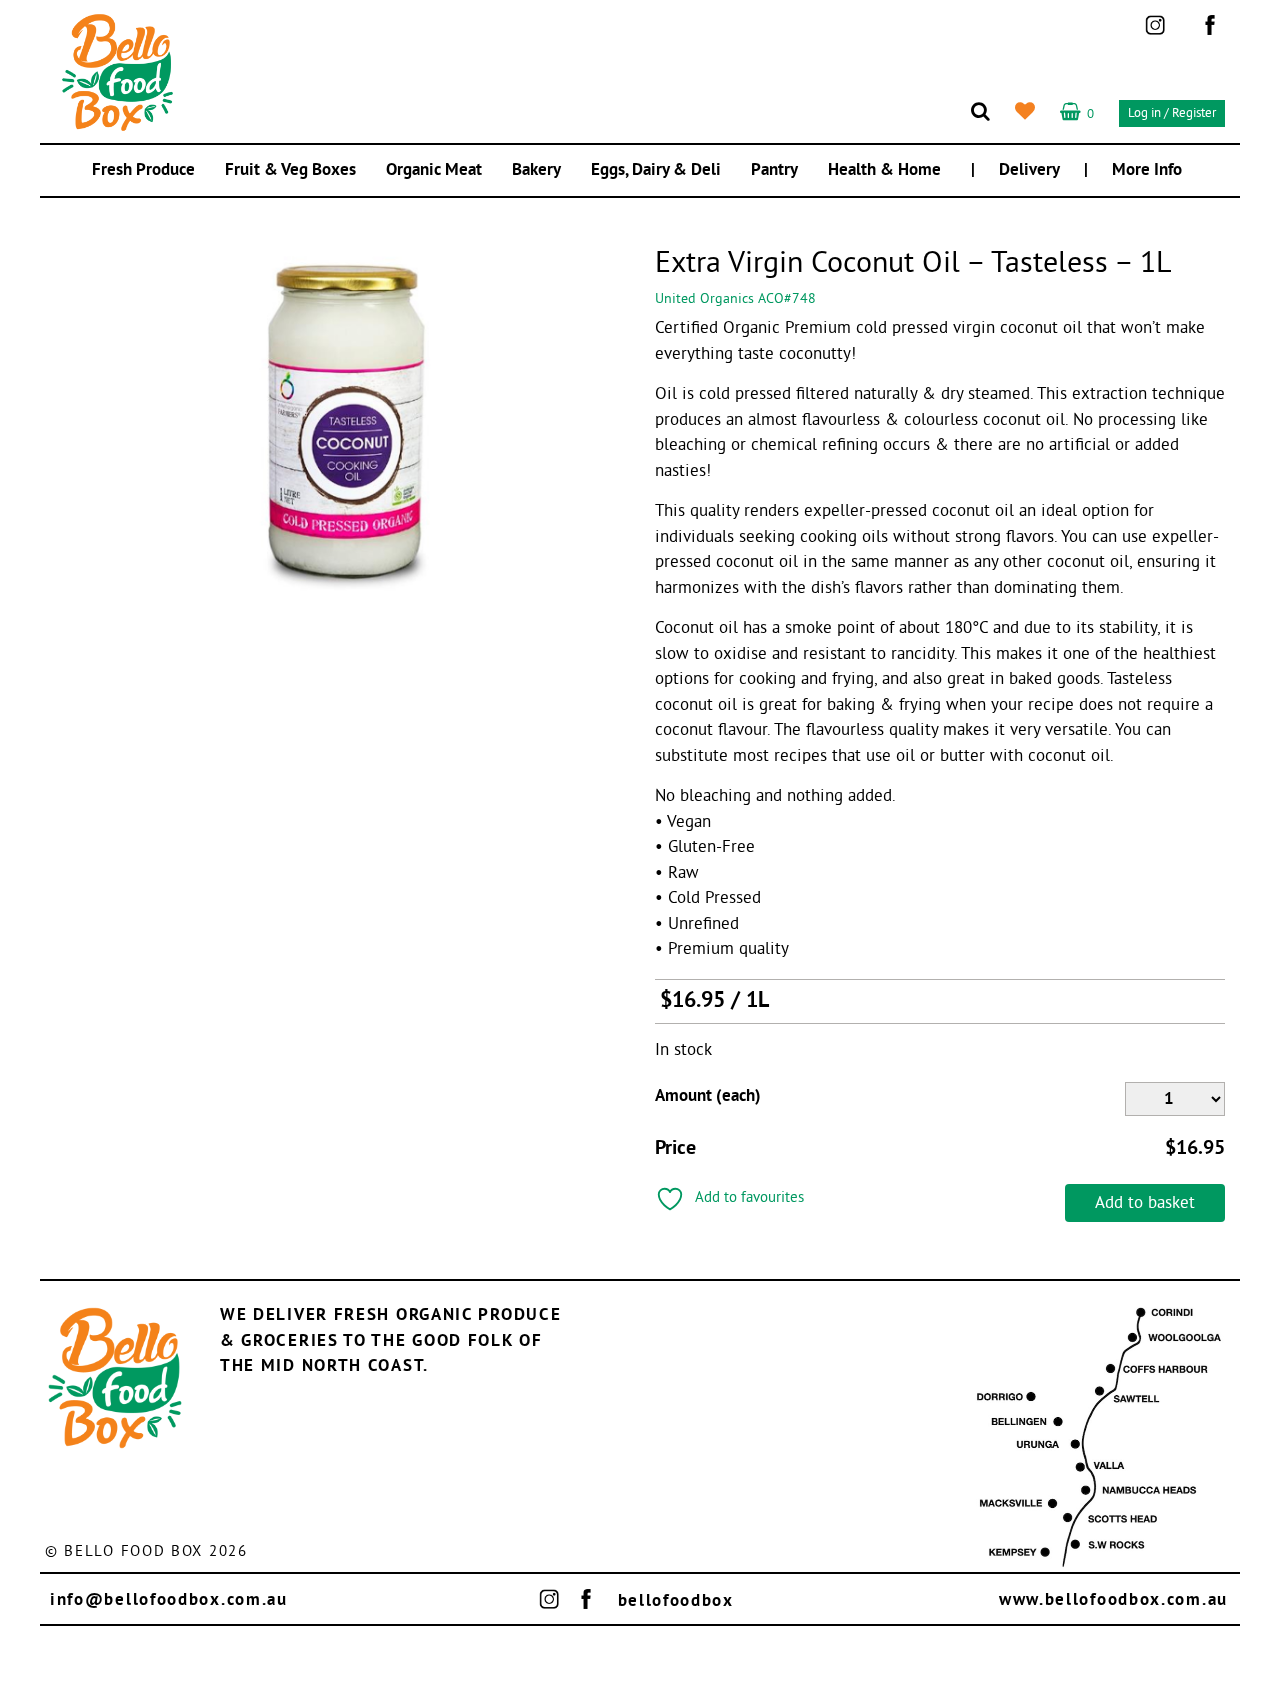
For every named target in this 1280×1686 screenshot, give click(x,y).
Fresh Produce (143, 170)
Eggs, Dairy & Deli (656, 170)
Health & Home (884, 170)
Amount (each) (708, 1096)
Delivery (1029, 170)
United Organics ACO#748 (735, 299)
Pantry (774, 170)
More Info (1147, 170)
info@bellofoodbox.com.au (169, 1600)
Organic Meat (434, 170)
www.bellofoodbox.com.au (1113, 1600)
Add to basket (1145, 1204)
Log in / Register (1172, 114)
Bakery (536, 170)
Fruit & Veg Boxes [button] (290, 170)
